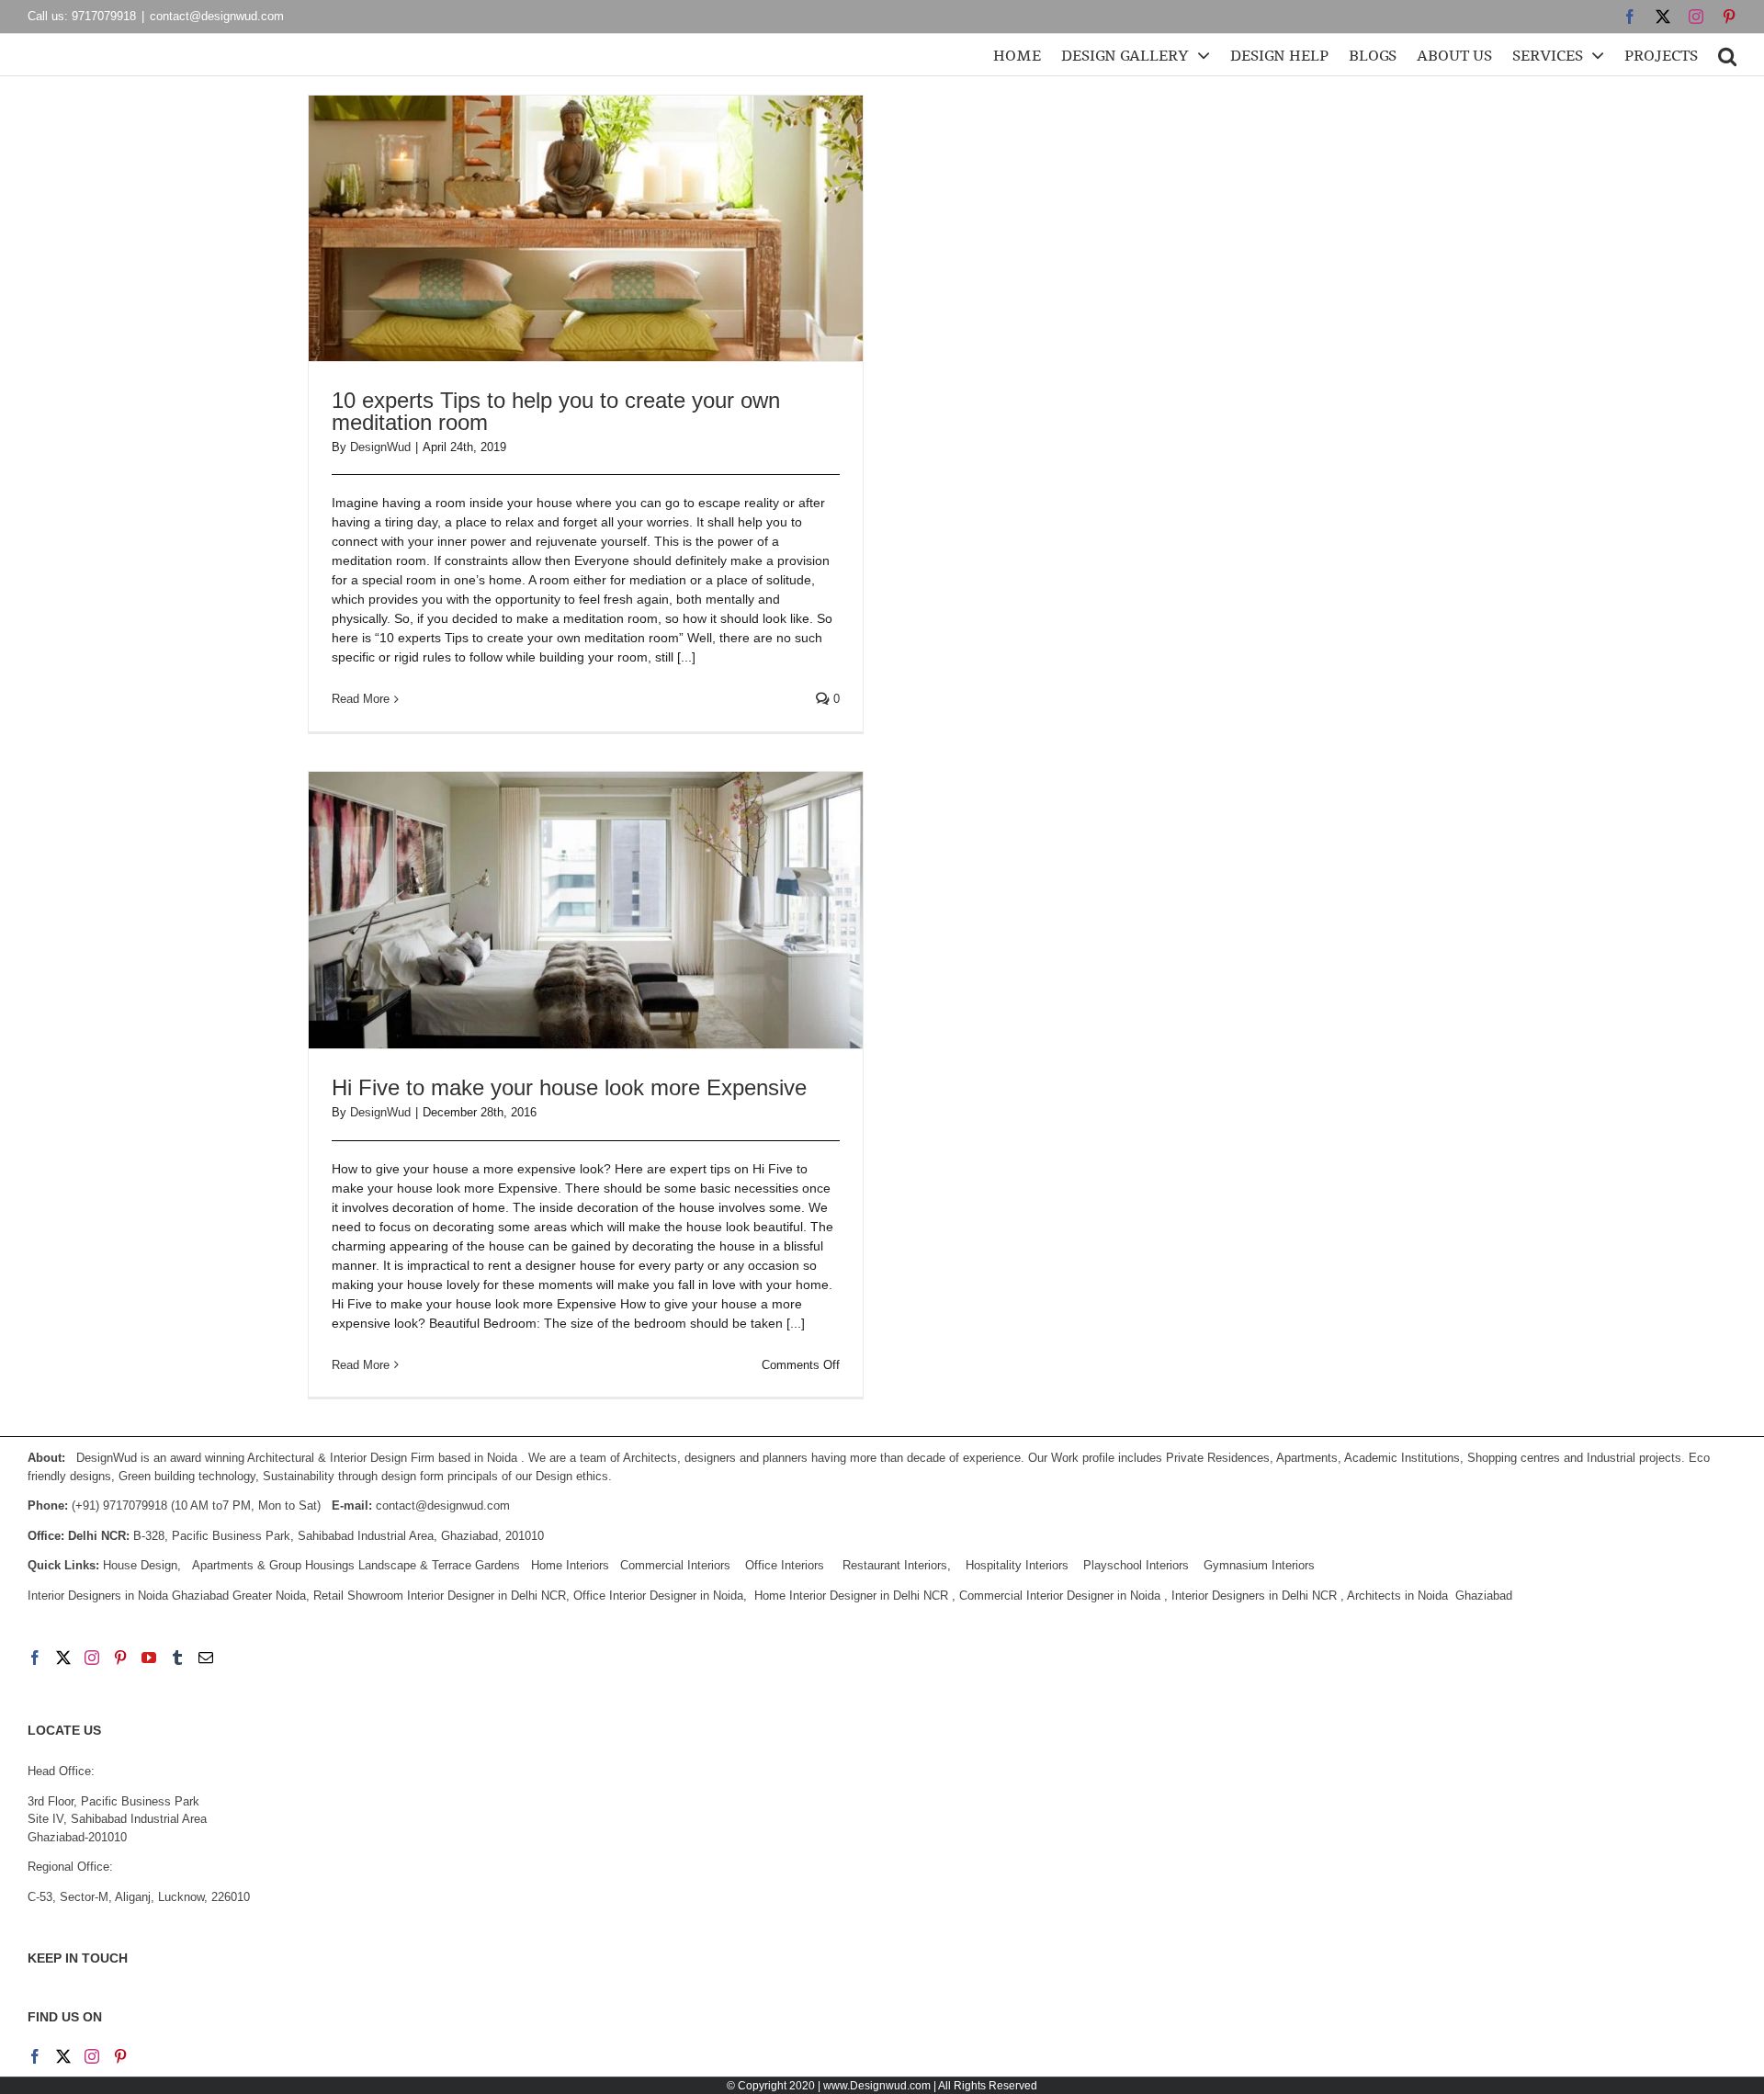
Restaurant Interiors (895, 1565)
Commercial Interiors (675, 1565)
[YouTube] (149, 1658)
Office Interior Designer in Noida (658, 1596)
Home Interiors (570, 1565)
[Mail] (206, 1658)
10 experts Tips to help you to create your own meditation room (556, 411)
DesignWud (380, 447)
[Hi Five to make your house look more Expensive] (586, 911)
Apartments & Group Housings (273, 1565)
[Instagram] (92, 1658)
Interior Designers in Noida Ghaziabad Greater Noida (167, 1596)
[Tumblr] (177, 1658)
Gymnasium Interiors (1261, 1565)
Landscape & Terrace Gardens (439, 1565)
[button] (1727, 55)
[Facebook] (35, 1658)
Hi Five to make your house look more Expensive (569, 1087)
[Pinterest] (120, 1658)
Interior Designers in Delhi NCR (1254, 1596)
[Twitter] (63, 1658)
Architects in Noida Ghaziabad (1430, 1596)
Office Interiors (785, 1565)
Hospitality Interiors (1017, 1565)
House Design (140, 1565)
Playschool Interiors (1136, 1565)
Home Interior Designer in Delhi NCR (851, 1596)
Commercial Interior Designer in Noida (1060, 1596)
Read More (361, 699)
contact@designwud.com (217, 16)
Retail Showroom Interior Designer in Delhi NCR (440, 1596)
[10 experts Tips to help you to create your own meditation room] (586, 228)
